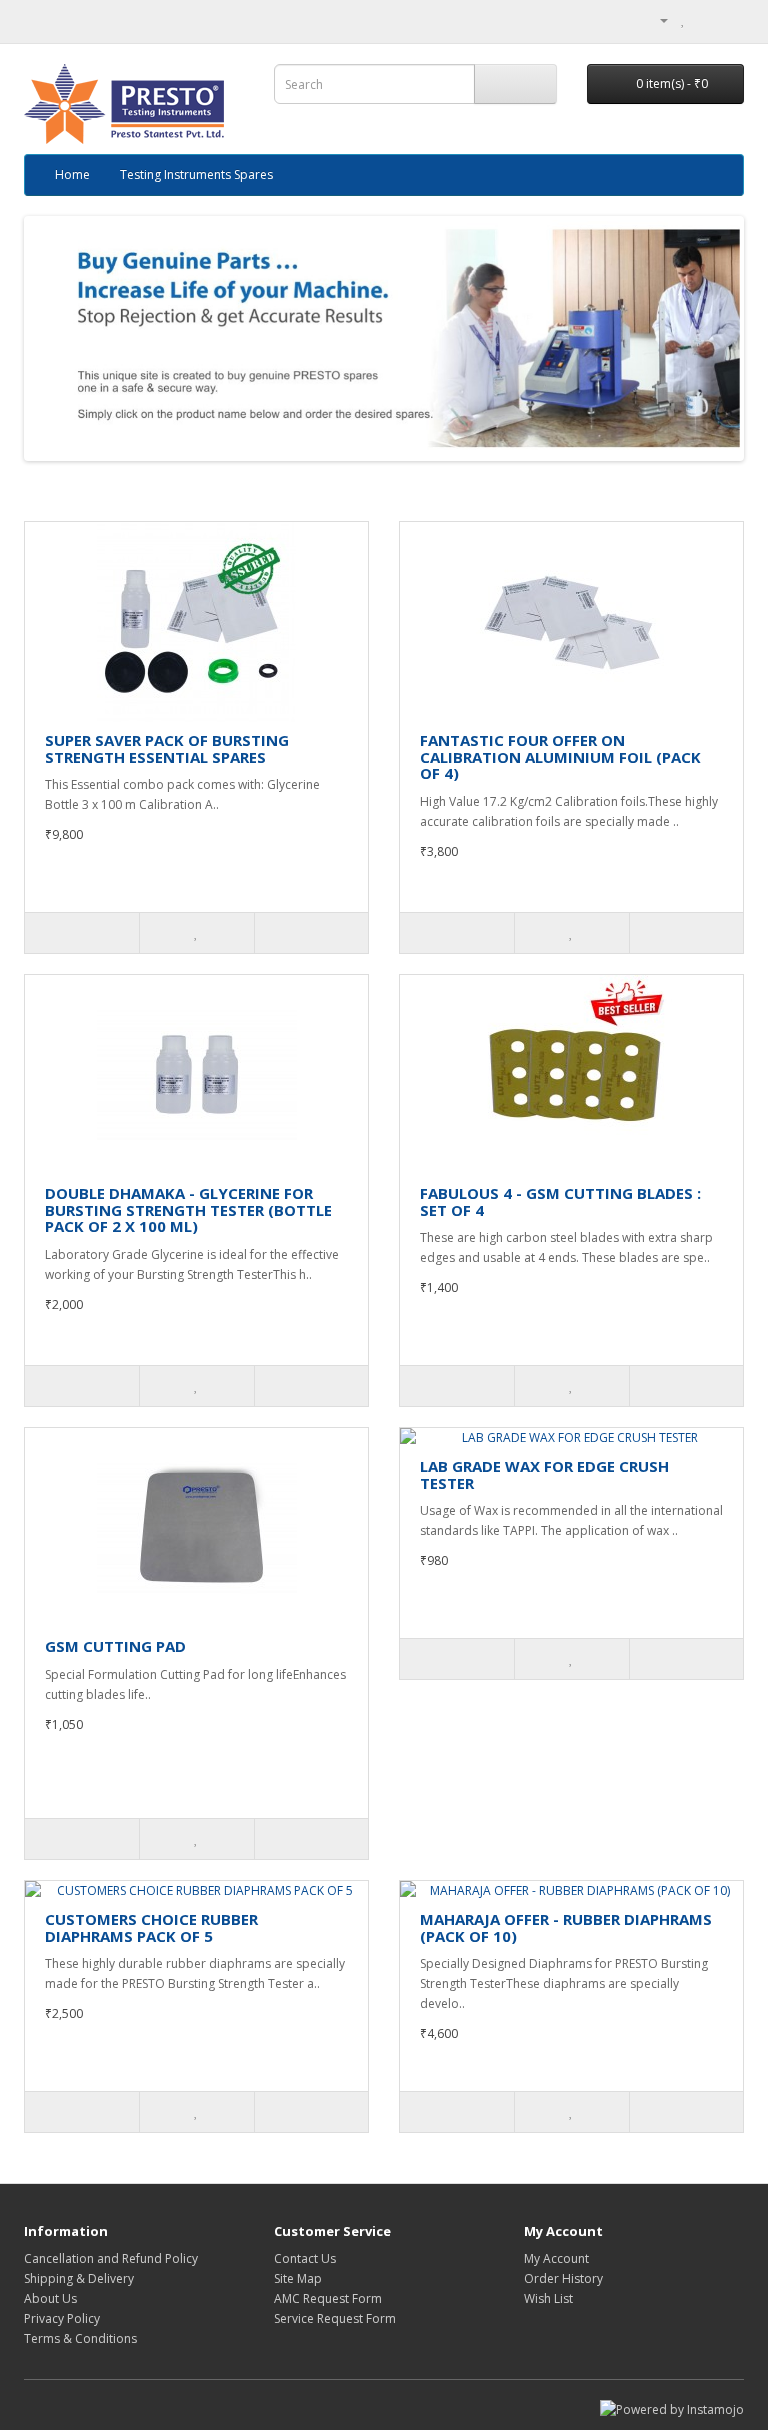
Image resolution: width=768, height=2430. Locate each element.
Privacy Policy (62, 2318)
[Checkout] (728, 19)
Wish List (548, 2298)
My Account (556, 2258)
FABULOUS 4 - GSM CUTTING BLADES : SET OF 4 (560, 1201)
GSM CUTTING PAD (115, 1646)
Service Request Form (335, 2318)
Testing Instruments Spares (196, 174)
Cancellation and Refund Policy (111, 2258)
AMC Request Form (328, 2298)
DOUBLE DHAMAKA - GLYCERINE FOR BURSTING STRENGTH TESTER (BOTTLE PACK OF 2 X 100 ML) (188, 1209)
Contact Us (305, 2258)
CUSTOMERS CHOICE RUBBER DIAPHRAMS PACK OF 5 (151, 1927)
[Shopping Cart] (704, 19)
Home (72, 174)
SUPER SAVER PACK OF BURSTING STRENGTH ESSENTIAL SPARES (167, 748)
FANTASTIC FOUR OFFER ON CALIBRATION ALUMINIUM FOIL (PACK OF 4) (560, 756)
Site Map (298, 2278)
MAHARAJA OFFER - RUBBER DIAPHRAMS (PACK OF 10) (566, 1927)
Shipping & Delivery (79, 2278)
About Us (50, 2298)
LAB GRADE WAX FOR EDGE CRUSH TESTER (544, 1474)
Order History (563, 2278)
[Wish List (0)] (683, 19)
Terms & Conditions (80, 2338)
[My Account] (656, 19)
